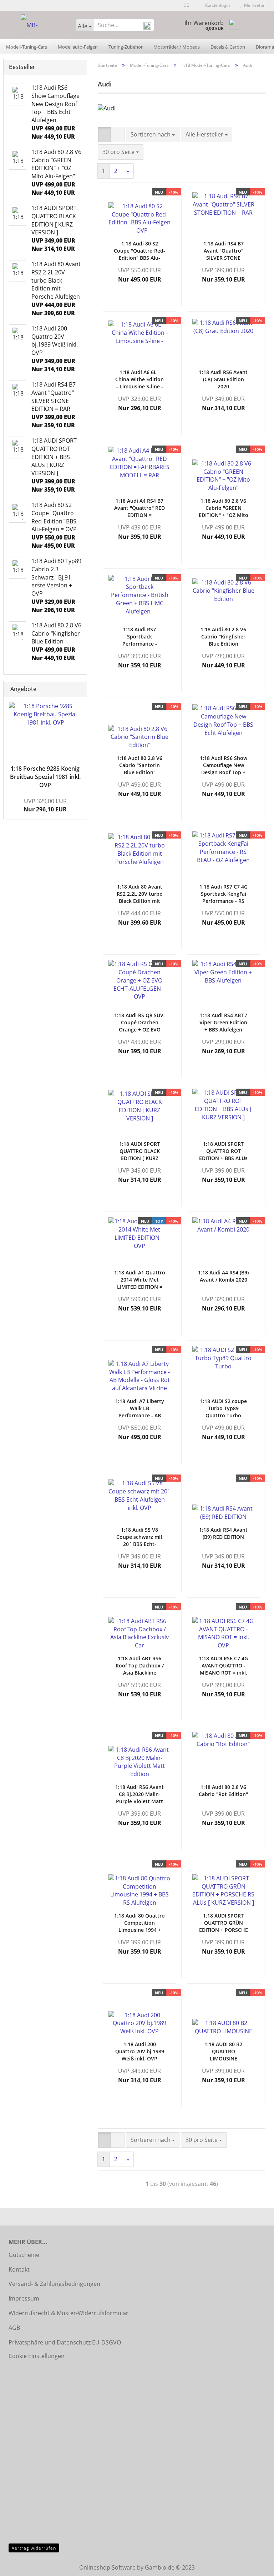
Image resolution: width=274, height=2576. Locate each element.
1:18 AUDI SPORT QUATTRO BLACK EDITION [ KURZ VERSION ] (139, 1151)
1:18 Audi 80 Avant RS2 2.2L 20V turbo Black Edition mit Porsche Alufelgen (140, 894)
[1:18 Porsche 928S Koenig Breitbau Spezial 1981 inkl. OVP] (45, 729)
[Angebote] (79, 689)
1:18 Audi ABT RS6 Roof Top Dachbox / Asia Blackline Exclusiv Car (140, 1666)
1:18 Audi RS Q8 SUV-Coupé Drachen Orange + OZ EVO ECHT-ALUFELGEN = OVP (140, 1023)
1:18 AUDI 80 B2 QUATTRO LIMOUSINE (223, 2051)
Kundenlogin (216, 5)
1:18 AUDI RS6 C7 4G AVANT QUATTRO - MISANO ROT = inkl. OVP (224, 1666)
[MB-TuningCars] (37, 25)
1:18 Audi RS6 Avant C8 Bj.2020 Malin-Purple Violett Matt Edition (139, 1794)
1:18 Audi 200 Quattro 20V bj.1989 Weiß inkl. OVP (140, 2051)
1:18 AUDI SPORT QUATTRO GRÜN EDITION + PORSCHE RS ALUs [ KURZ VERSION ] (224, 1923)
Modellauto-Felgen (78, 47)
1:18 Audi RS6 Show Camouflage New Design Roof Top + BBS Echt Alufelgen (224, 765)
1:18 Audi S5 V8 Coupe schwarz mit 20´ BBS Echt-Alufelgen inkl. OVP (139, 1537)
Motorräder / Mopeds (177, 47)
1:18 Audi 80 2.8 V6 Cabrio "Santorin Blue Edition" (139, 765)
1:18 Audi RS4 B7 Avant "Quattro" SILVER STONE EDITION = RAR (224, 251)
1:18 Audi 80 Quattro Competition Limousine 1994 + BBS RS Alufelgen (139, 1923)
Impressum (24, 2298)
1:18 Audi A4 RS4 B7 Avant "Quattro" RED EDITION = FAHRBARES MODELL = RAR (139, 508)
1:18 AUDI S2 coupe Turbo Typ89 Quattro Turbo (224, 1408)
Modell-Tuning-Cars (27, 47)
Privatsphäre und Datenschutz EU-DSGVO (65, 2342)
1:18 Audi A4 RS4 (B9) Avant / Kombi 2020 (223, 1276)
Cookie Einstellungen (37, 2356)
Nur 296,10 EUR (45, 805)
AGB (14, 2328)
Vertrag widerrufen (34, 2548)
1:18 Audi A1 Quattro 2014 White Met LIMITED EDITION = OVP (140, 1280)
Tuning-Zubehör (126, 47)
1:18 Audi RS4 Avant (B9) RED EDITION (223, 1533)
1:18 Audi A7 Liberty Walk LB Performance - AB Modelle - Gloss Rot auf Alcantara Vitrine (140, 1408)
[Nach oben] (254, 2565)
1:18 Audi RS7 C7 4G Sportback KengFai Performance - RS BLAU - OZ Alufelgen (223, 894)
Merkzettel (254, 5)
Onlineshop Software (107, 2567)
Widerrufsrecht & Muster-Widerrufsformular (68, 2313)
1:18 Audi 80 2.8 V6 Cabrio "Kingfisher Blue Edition (223, 636)
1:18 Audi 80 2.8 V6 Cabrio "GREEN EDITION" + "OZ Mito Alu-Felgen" (224, 508)
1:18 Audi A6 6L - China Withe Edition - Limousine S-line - (139, 379)
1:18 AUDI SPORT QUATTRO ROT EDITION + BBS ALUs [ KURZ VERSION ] (223, 1151)
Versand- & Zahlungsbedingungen (54, 2284)
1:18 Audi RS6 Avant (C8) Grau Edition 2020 (223, 379)
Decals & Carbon (228, 47)
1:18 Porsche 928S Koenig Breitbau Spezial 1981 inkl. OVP (45, 777)
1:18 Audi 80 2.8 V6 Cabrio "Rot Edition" (223, 1791)
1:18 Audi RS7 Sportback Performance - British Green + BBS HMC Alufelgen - (139, 637)
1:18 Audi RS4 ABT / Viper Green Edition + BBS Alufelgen (223, 1022)
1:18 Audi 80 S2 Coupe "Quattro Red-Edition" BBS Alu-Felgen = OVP (139, 251)
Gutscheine (24, 2255)
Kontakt (19, 2269)
